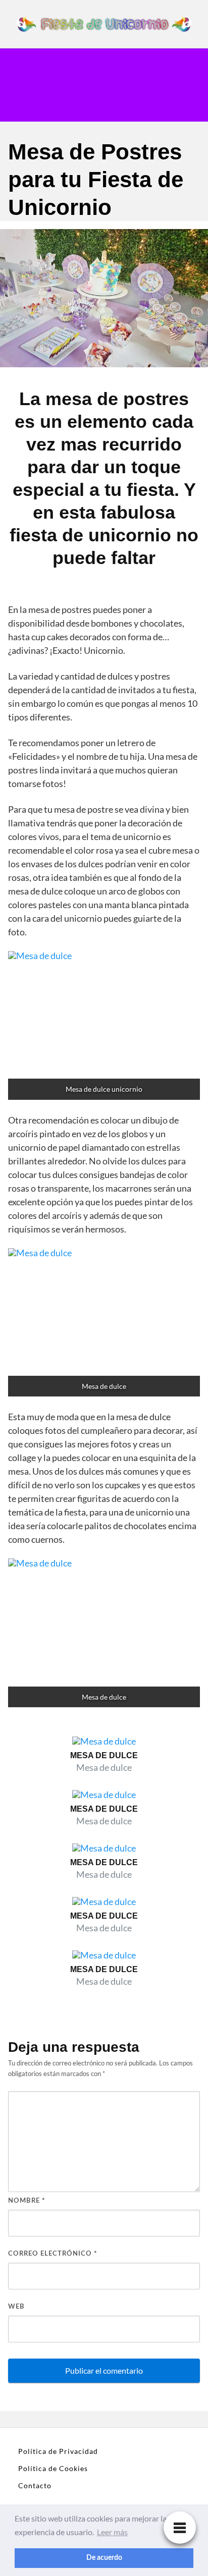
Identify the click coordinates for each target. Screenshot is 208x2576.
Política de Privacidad (58, 2451)
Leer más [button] (112, 2532)
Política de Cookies (53, 2468)
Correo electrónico (53, 2254)
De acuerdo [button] (104, 2558)
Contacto (35, 2485)
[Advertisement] (174, 85)
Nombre (27, 2201)
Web (16, 2307)
